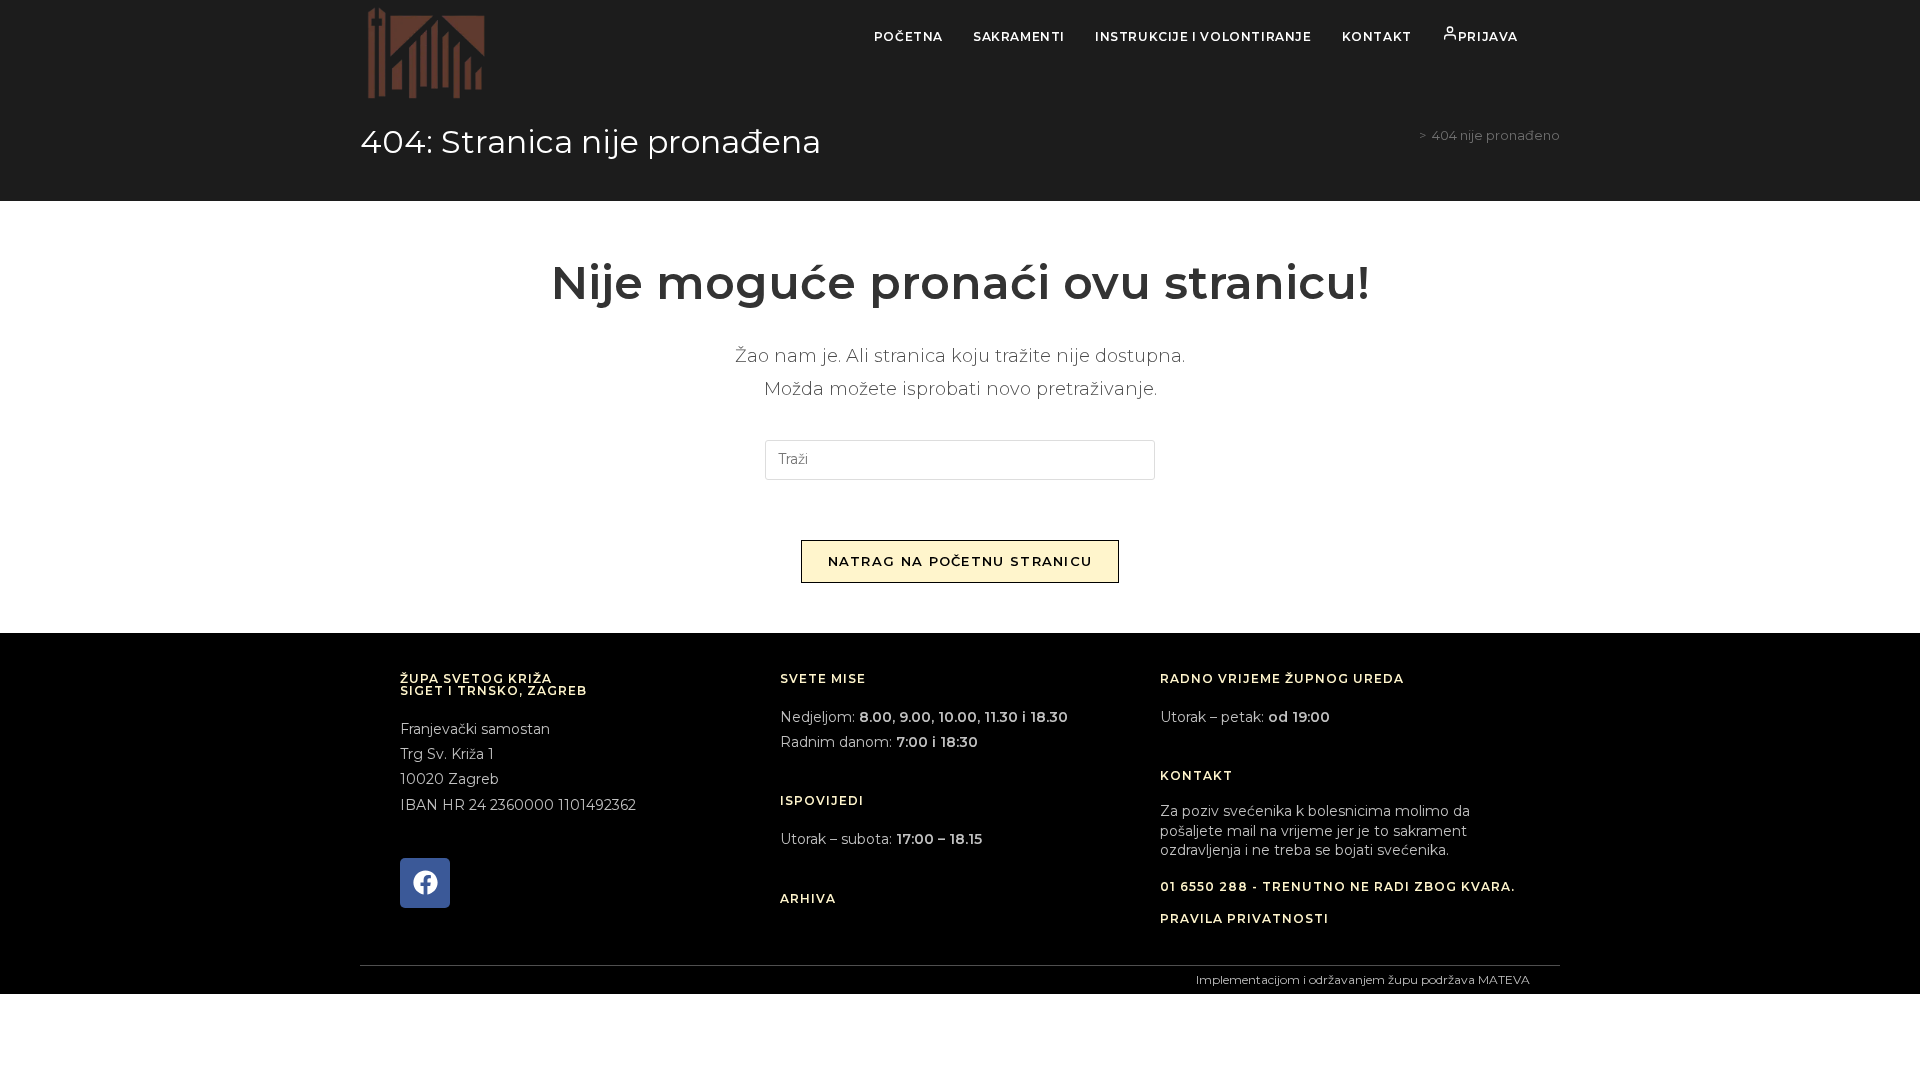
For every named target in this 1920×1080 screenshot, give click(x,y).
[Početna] (1408, 135)
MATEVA (1504, 979)
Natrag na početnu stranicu (960, 561)
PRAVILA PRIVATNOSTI (1244, 918)
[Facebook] (425, 883)
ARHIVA (808, 898)
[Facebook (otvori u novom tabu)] (1554, 36)
